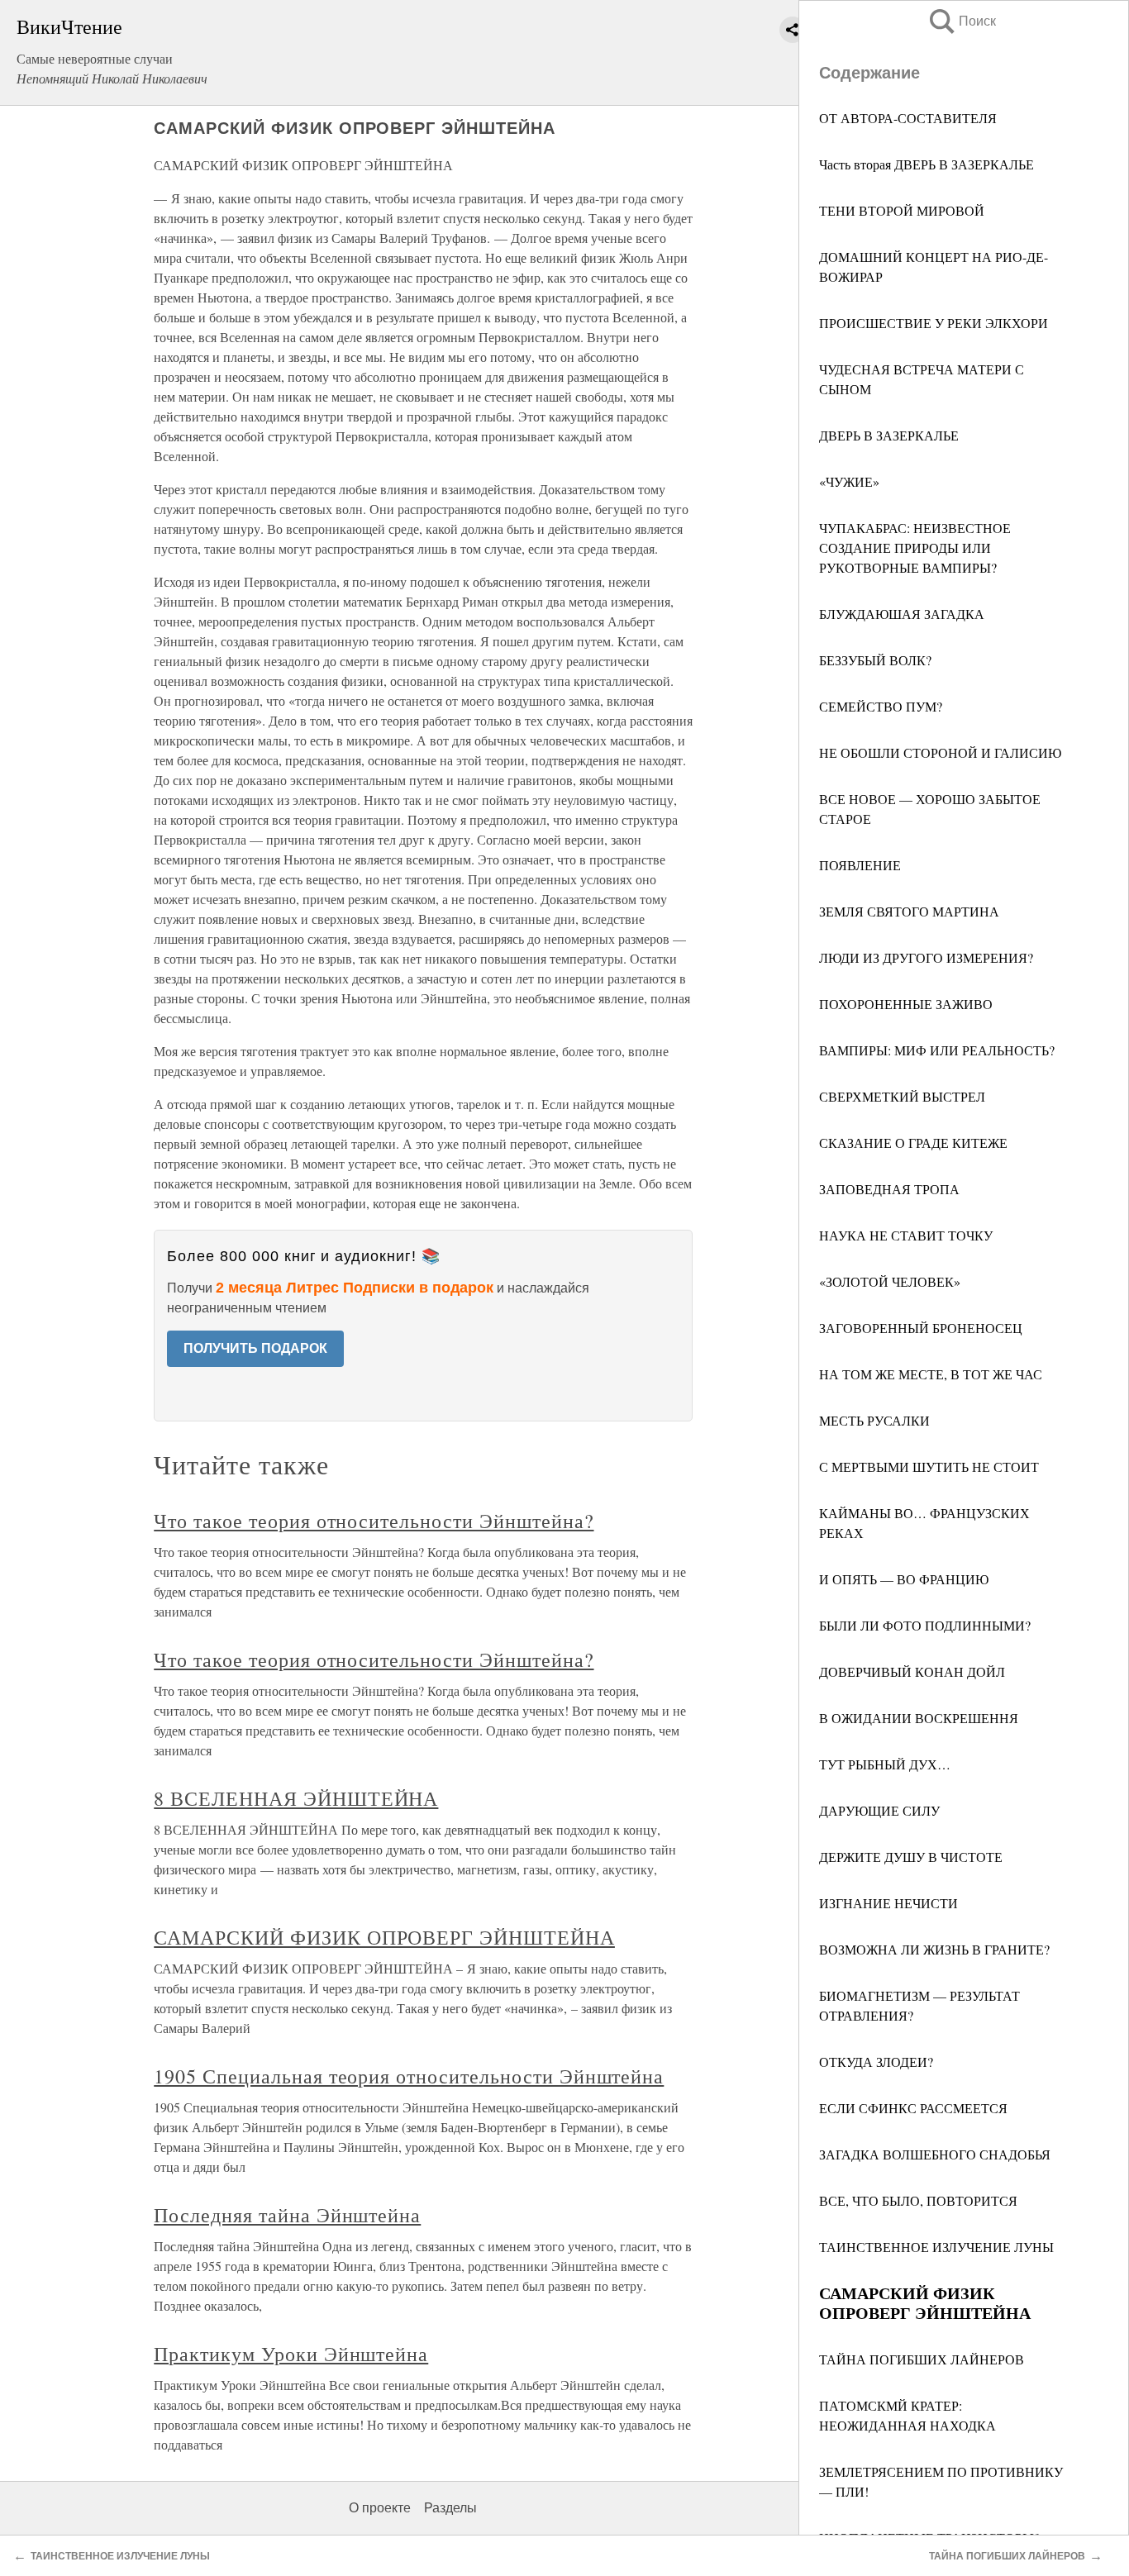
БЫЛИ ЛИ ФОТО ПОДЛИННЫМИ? (925, 1625)
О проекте (380, 2508)
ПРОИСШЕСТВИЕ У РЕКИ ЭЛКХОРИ (934, 323)
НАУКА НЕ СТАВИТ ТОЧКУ (906, 1235)
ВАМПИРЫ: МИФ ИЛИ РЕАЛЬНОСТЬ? (937, 1050)
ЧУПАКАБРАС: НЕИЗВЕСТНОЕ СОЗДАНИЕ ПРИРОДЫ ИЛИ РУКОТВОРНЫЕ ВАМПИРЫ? (915, 548)
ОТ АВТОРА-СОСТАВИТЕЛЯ (908, 118)
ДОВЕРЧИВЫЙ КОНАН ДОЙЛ (912, 1671)
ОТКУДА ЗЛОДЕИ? (876, 2062)
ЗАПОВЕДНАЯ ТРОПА (889, 1189)
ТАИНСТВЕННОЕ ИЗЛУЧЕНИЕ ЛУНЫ (936, 2247)
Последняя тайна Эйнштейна (287, 2215)
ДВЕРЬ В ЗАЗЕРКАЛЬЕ (889, 435)
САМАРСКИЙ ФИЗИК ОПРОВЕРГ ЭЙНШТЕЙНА (384, 1937)
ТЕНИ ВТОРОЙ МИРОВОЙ (902, 210)
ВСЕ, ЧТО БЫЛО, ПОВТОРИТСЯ (918, 2200)
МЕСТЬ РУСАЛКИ (874, 1420)
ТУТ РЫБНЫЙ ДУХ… (885, 1764)
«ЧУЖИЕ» (849, 481)
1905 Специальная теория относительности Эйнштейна (409, 2076)
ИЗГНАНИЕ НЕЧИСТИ (888, 1903)
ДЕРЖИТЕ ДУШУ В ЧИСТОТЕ (911, 1857)
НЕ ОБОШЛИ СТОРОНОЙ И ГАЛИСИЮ (940, 752)
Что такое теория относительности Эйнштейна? (374, 1521)
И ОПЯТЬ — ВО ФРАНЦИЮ (904, 1579)
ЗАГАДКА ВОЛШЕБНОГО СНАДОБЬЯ (935, 2154)
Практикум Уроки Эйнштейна (291, 2354)
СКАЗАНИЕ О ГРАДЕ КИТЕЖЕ (913, 1143)
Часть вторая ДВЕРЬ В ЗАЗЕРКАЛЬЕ (927, 164)
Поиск (961, 21)
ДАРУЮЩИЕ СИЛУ (879, 1810)
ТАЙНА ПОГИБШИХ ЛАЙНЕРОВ (922, 2359)
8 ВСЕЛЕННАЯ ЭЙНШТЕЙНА (296, 1798)
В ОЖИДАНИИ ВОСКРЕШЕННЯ (919, 1718)
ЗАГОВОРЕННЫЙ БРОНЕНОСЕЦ (921, 1328)
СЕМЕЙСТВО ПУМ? (881, 706)
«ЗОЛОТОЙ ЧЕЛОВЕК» (890, 1281)
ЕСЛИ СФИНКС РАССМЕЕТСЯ (913, 2108)
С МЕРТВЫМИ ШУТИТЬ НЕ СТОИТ (929, 1467)
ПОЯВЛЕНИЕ (860, 865)
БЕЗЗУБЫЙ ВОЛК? (875, 660)
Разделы (450, 2508)
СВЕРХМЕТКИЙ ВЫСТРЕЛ (902, 1096)
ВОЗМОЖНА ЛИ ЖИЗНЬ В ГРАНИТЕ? (934, 1949)
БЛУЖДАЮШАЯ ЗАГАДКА (902, 614)
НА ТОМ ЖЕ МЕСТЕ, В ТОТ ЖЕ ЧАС (931, 1374)
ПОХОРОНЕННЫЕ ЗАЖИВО (906, 1004)
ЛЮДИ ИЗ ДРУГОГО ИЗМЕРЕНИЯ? (926, 957)
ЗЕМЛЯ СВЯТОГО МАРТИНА (909, 911)
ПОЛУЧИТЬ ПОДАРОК (255, 1348)
